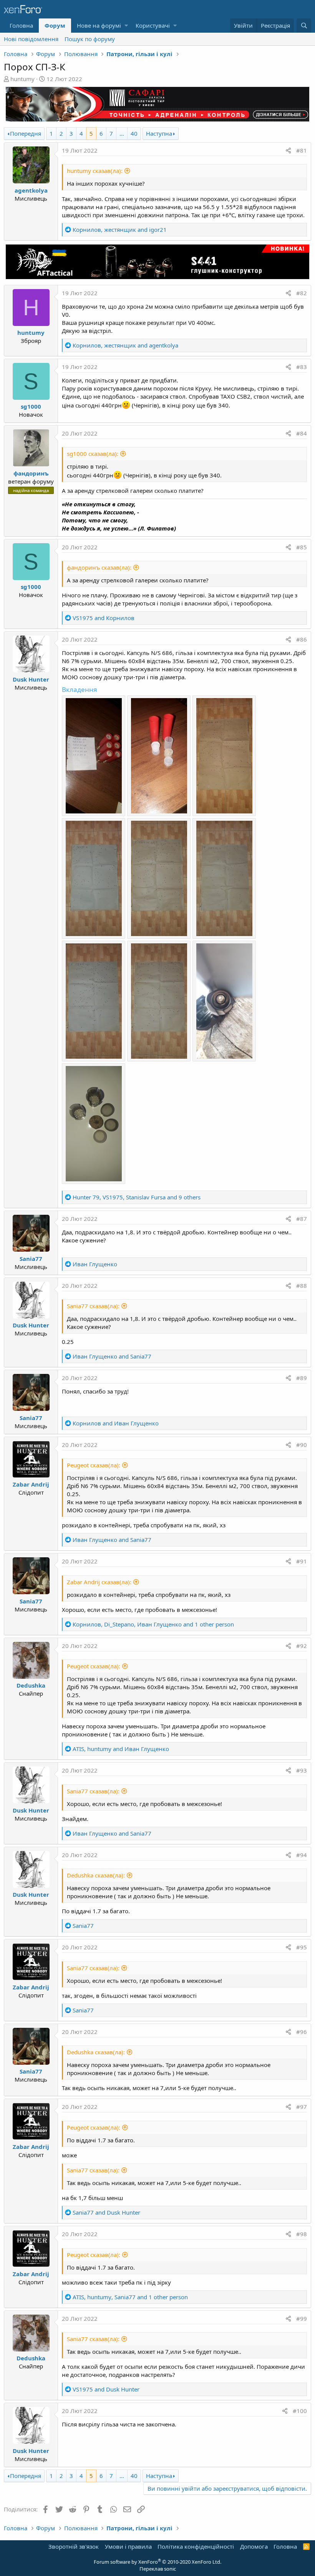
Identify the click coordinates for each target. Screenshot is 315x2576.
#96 (302, 2032)
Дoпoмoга (254, 2546)
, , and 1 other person (153, 1624)
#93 (302, 1770)
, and (120, 229)
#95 (302, 1947)
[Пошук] (304, 26)
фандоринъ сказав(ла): (99, 567)
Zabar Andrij (31, 1484)
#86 (302, 639)
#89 (302, 1378)
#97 (302, 2107)
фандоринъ (31, 473)
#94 (302, 1855)
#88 (302, 1286)
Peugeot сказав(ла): (94, 1465)
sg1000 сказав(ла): (93, 454)
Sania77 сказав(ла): (93, 1306)
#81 (302, 150)
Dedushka (31, 1685)
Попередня (26, 133)
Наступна (159, 133)
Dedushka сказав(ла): (96, 1875)
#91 (302, 1561)
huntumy (22, 79)
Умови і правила (128, 2546)
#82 (302, 293)
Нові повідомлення (31, 39)
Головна (21, 25)
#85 (302, 547)
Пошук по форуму (90, 39)
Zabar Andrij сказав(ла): (99, 1582)
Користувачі (153, 25)
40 (134, 133)
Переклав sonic (158, 2569)
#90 (302, 1445)
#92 (302, 1646)
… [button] (122, 133)
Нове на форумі (99, 25)
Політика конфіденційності (196, 2546)
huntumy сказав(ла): (95, 171)
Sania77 (31, 1259)
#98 (302, 2234)
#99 (302, 2318)
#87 (302, 1219)
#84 (302, 433)
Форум (55, 25)
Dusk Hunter (31, 679)
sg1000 (31, 406)
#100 (300, 2411)
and (104, 618)
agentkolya (31, 190)
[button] (126, 26)
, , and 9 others (137, 1197)
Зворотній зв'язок (74, 2546)
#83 (302, 367)
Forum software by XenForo (157, 2562)
